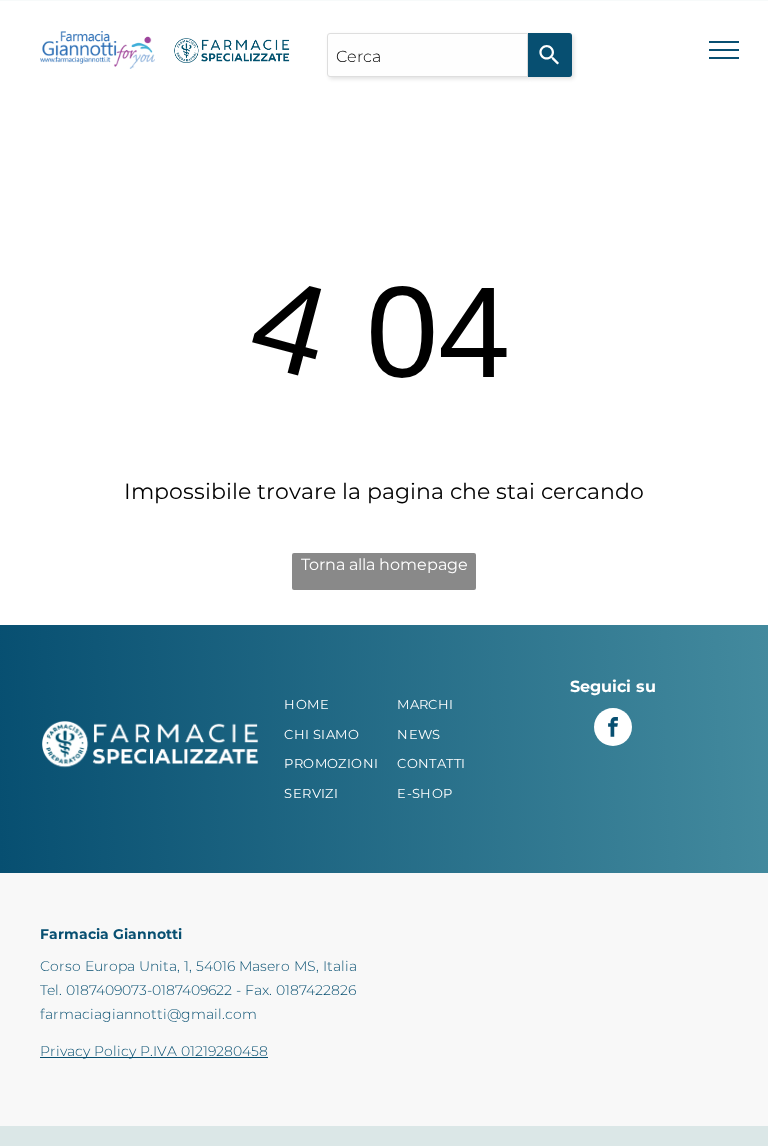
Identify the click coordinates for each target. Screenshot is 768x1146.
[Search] (550, 55)
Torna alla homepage (384, 564)
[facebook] (613, 729)
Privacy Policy (88, 1051)
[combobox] (427, 55)
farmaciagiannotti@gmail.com (148, 1014)
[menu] (724, 50)
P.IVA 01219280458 (204, 1051)
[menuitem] (337, 705)
